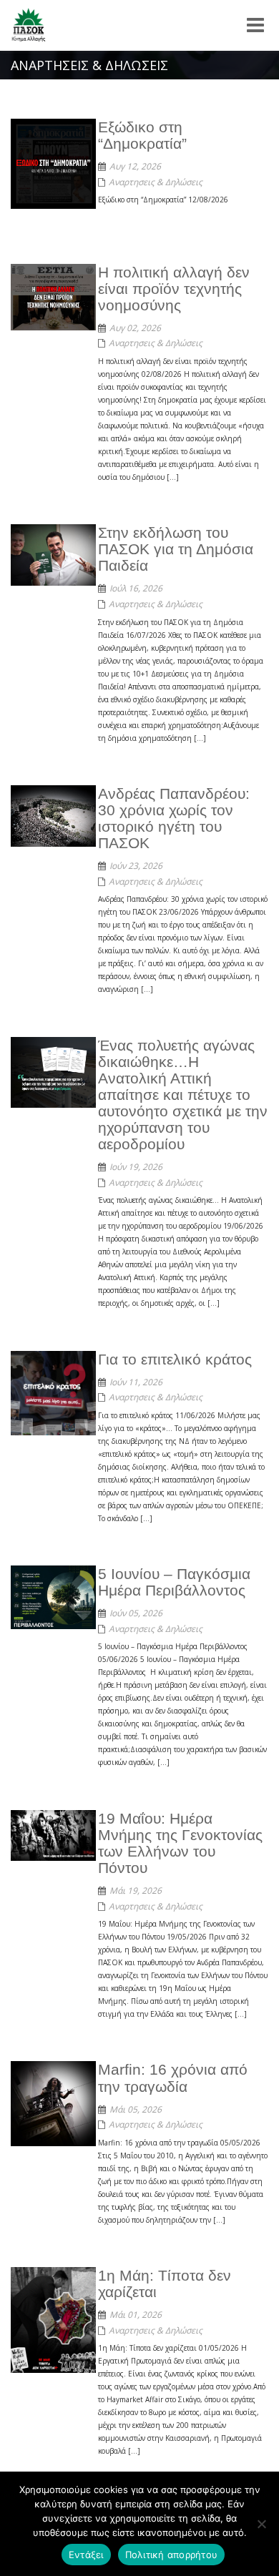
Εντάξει (86, 2555)
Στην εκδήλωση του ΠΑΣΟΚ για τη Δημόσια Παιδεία (176, 549)
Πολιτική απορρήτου (172, 2555)
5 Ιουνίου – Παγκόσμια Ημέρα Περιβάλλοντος (174, 1582)
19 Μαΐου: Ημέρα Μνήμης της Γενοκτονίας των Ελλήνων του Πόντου (180, 1843)
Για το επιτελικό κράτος (175, 1359)
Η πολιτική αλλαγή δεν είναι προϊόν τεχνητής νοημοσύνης (174, 289)
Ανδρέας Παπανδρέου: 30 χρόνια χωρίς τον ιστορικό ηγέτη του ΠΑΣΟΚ (174, 818)
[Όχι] (261, 2524)
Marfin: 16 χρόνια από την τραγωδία (173, 2078)
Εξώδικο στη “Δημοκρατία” (142, 135)
